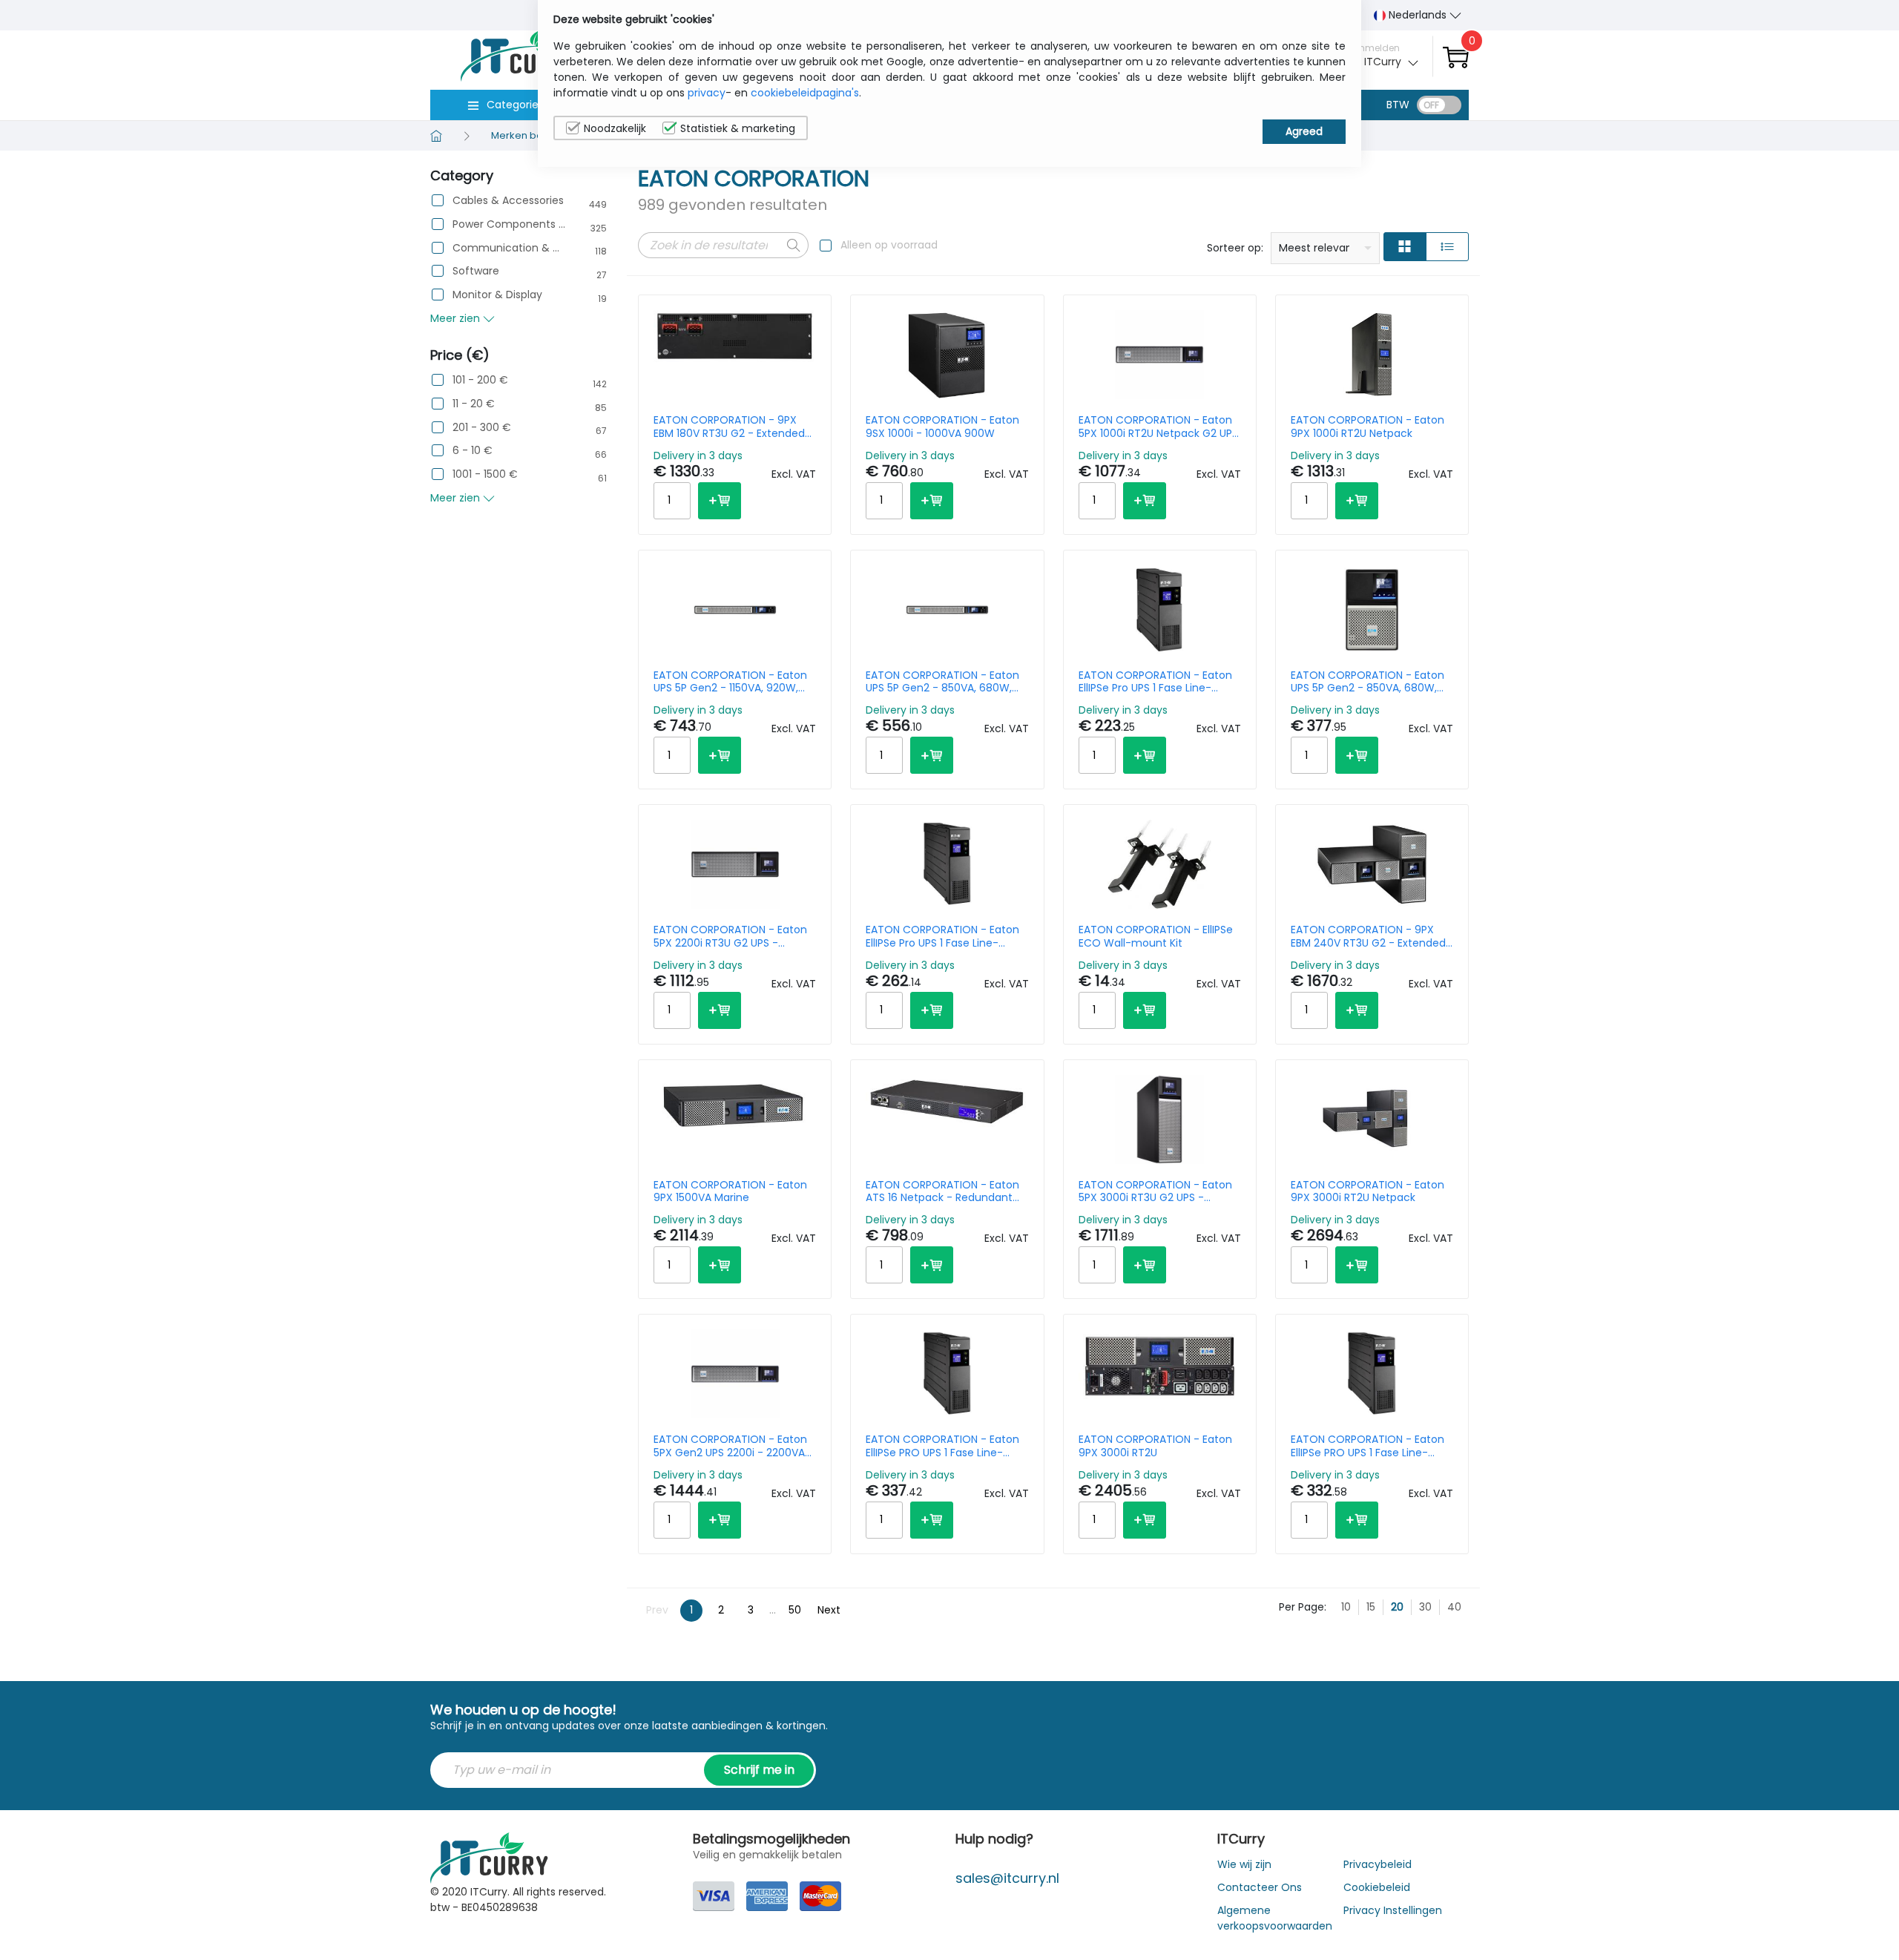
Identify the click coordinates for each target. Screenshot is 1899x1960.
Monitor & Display (497, 295)
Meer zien (457, 318)
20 (1397, 1607)
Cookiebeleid (1377, 1887)
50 (795, 1610)
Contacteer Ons (1260, 1887)
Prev (657, 1610)
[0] (1456, 57)
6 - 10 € (473, 451)
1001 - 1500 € (485, 474)
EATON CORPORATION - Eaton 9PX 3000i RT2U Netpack (1368, 1191)
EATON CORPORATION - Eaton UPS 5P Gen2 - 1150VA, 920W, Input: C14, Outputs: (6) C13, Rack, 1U (730, 682)
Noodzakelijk (615, 128)
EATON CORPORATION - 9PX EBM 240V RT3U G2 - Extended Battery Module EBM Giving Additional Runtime (1368, 936)
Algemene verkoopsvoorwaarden (1275, 1918)
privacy (707, 93)
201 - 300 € (482, 428)
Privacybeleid (1378, 1864)
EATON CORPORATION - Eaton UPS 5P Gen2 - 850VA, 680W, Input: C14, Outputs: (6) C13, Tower (1368, 682)
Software (476, 271)
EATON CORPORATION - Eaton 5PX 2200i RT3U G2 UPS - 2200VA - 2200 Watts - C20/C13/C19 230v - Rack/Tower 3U (730, 936)
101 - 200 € (480, 380)
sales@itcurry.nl (1007, 1878)
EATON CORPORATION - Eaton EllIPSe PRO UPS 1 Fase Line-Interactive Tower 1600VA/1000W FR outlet (942, 1446)
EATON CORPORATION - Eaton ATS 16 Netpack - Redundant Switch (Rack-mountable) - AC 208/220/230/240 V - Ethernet (947, 1191)
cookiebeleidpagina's (805, 93)
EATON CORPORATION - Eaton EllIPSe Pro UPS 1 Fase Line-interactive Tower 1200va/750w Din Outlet (947, 936)
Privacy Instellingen (1393, 1910)
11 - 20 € (474, 404)
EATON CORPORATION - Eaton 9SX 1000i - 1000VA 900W (942, 427)
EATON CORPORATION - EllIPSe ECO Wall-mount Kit (1156, 936)
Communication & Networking (509, 248)
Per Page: (1303, 1607)
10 (1346, 1607)
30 (1425, 1607)
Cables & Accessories (508, 201)
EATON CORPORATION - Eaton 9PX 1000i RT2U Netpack (1368, 427)
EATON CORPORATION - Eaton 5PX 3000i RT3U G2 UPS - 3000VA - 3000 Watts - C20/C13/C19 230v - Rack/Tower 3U (1155, 1191)
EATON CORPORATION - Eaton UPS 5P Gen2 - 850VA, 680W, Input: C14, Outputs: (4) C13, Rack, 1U (942, 682)
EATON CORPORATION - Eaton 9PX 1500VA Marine (730, 1191)
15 (1371, 1607)
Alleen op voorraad (889, 245)
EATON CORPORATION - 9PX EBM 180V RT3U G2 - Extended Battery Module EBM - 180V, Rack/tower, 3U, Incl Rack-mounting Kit (729, 427)
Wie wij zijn (1244, 1864)
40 (1454, 1607)
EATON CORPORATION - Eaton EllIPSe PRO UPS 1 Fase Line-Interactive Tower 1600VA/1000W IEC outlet (1368, 1446)
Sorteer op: (1235, 248)
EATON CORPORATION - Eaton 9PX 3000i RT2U (1155, 1446)
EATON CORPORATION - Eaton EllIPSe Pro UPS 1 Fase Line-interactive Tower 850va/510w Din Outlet (1156, 682)
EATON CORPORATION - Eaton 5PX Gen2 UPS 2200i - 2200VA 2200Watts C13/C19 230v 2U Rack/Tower (730, 1446)
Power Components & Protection (509, 224)
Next (829, 1610)
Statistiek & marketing (738, 128)
